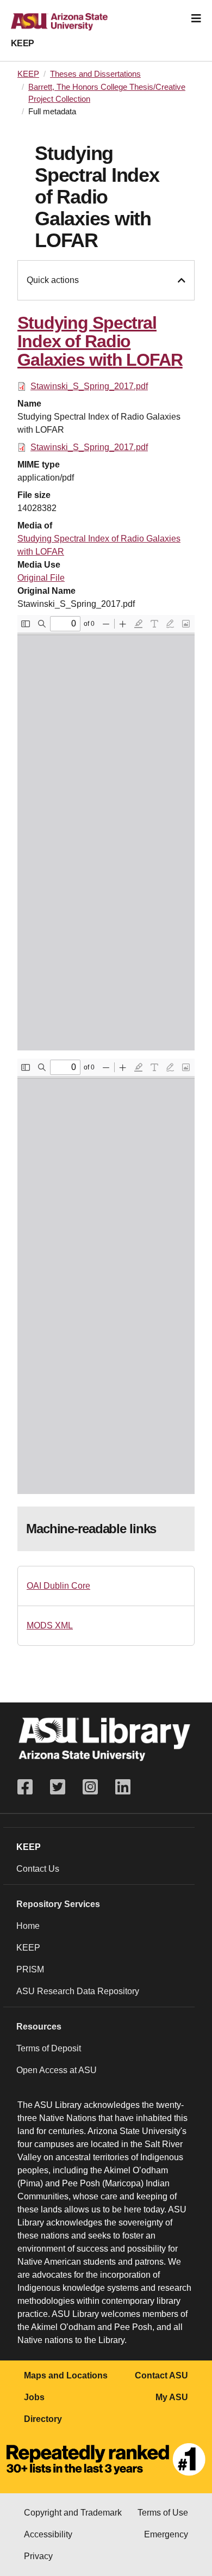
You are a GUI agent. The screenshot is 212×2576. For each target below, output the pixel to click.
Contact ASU (161, 2375)
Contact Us (38, 1869)
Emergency (166, 2534)
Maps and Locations (66, 2375)
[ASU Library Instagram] (90, 1787)
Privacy (38, 2556)
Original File (41, 578)
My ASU (172, 2397)
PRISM (30, 1969)
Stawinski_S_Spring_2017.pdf (89, 386)
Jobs (34, 2397)
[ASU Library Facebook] (29, 1787)
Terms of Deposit (49, 2048)
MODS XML (50, 1625)
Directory (43, 2419)
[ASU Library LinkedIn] (123, 1787)
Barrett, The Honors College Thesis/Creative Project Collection (107, 93)
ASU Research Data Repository (78, 1991)
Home (28, 1926)
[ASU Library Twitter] (58, 1787)
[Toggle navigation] (196, 19)
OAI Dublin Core (58, 1586)
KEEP (23, 43)
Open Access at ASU (57, 2070)
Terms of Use (163, 2513)
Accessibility (48, 2534)
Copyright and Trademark (73, 2513)
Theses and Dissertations (95, 74)
